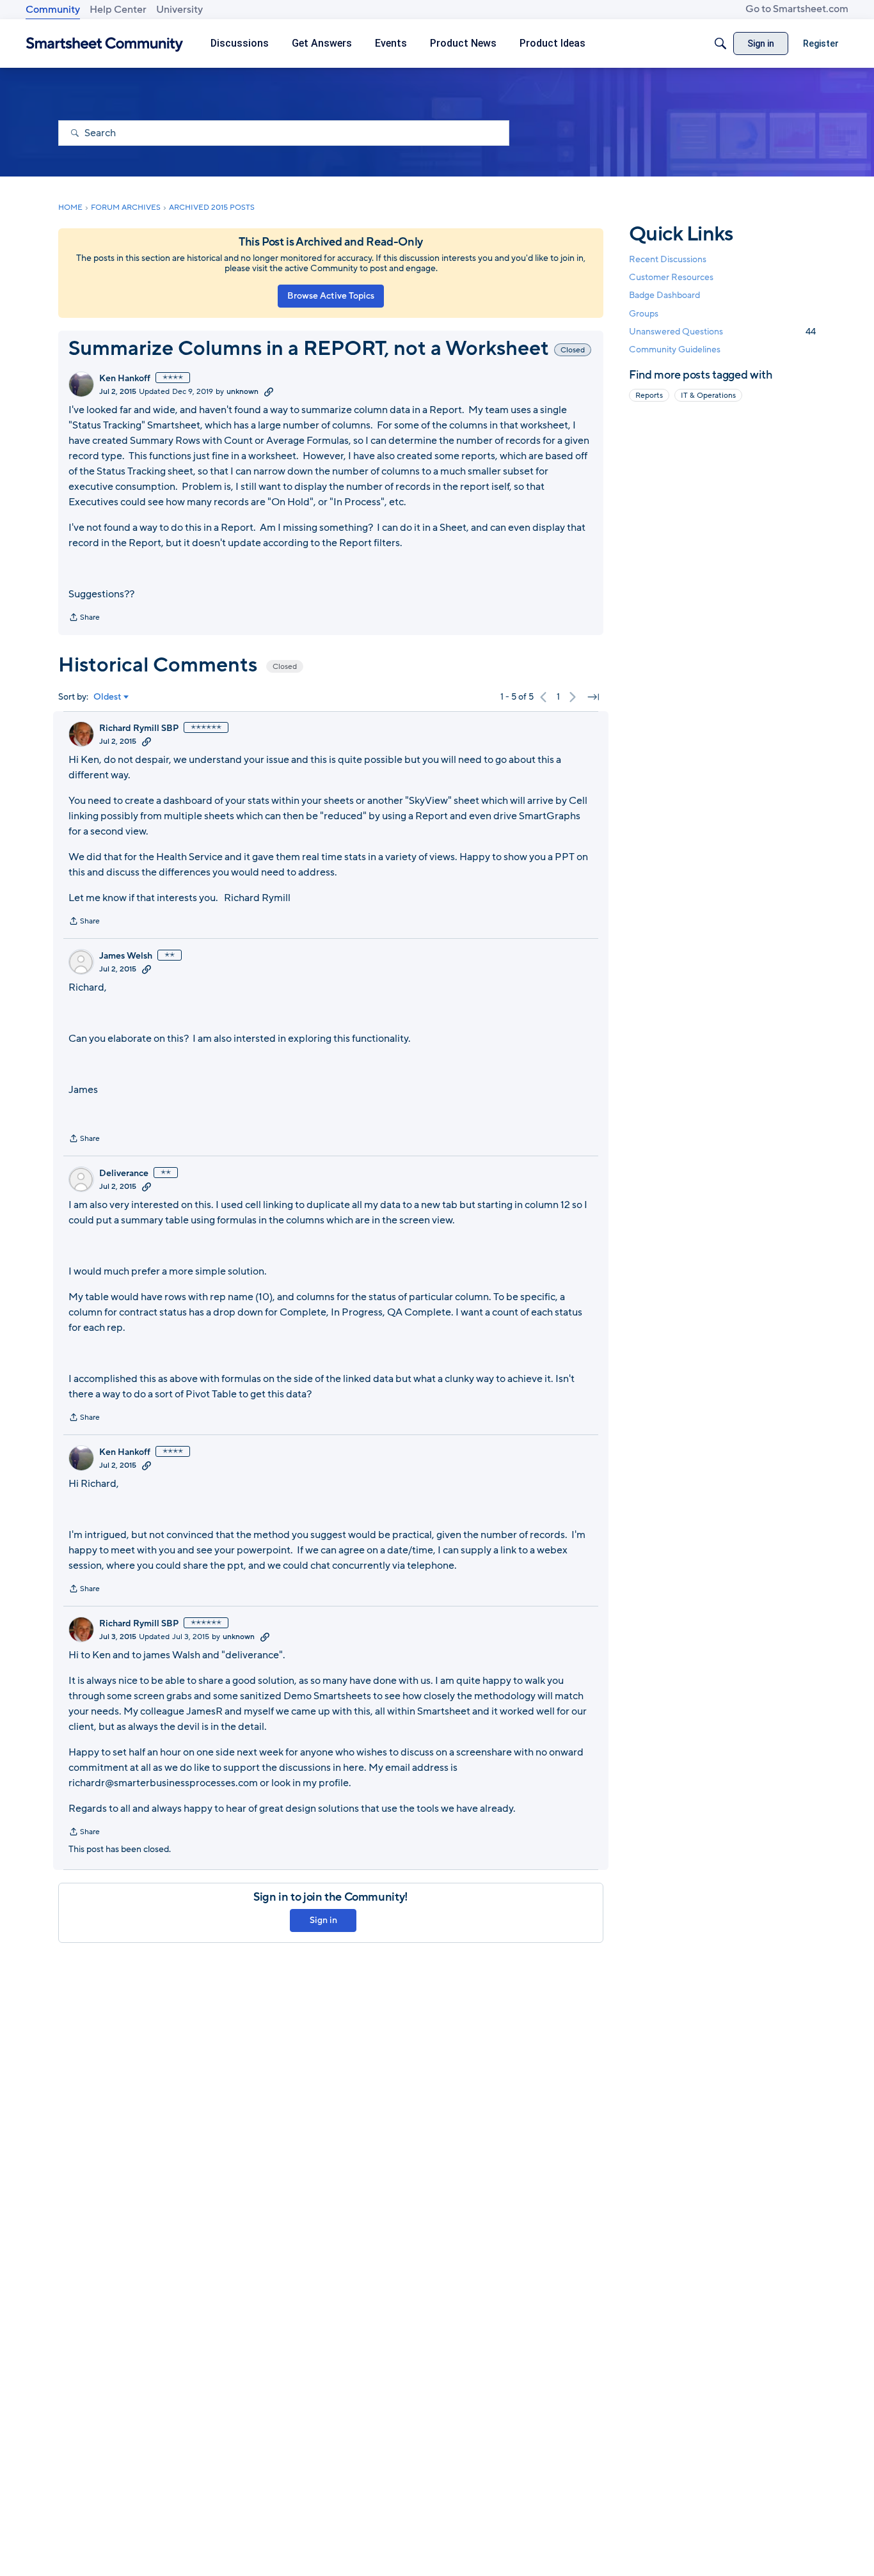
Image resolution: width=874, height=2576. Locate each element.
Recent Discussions (668, 259)
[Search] (720, 43)
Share (84, 618)
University (179, 10)
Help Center (118, 10)
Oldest (107, 697)
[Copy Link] (269, 391)
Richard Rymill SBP (139, 728)
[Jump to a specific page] (593, 697)
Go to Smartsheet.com (797, 9)
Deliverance (124, 1174)
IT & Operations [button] (708, 395)
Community (53, 10)
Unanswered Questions (722, 332)
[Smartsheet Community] (105, 44)
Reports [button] (649, 395)
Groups (644, 314)
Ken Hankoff (125, 379)
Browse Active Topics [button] (331, 296)
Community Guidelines (675, 349)
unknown (242, 391)
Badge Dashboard (664, 295)
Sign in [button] (323, 1920)
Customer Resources (671, 277)
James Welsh (126, 956)
